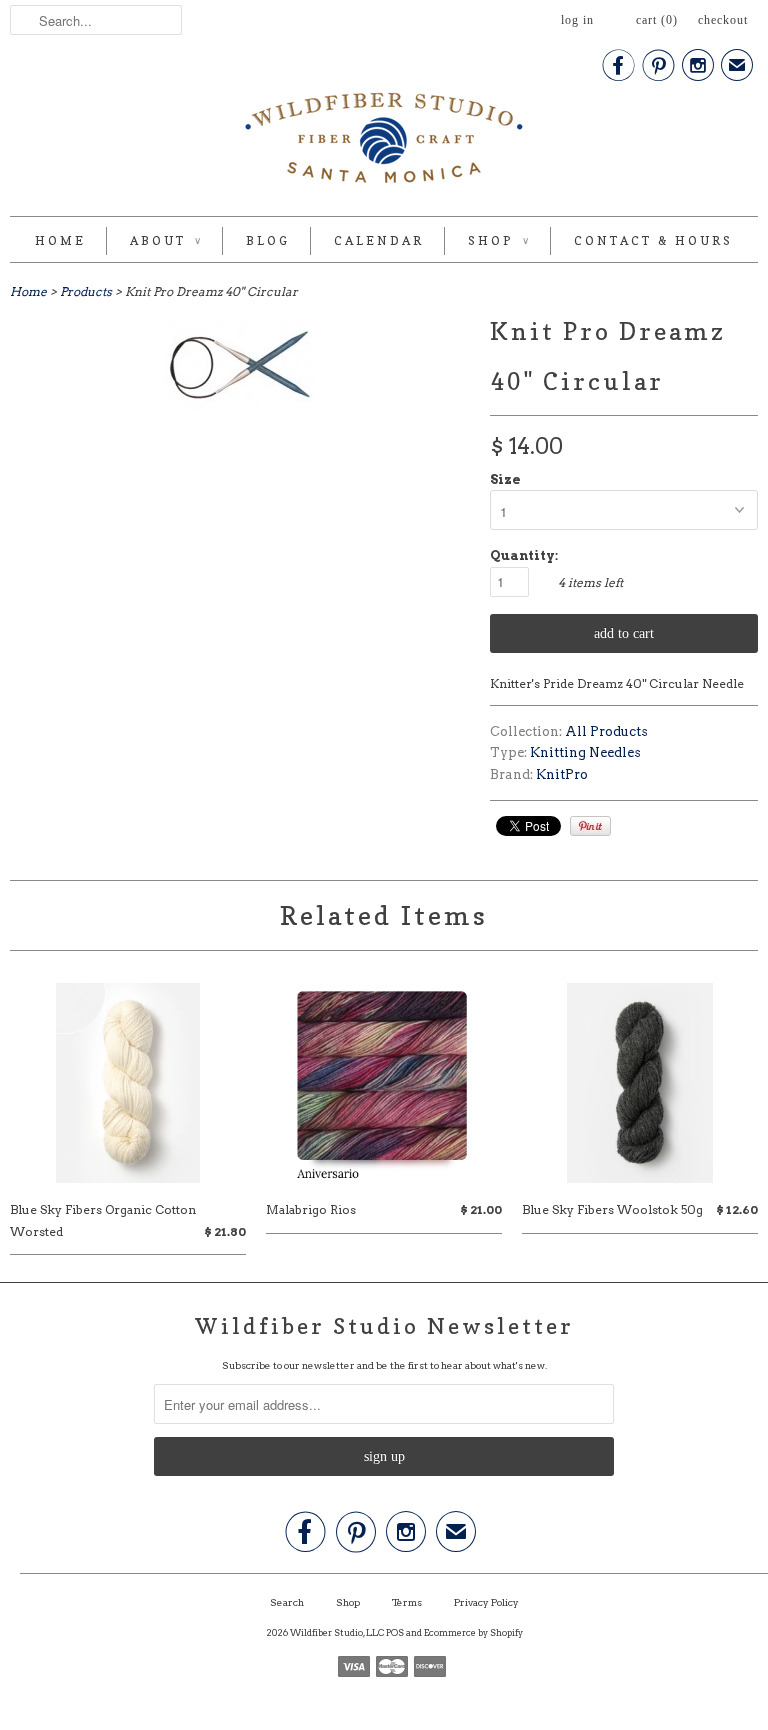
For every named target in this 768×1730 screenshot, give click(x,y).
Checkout (723, 20)
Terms (407, 1602)
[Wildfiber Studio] (384, 142)
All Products (606, 731)
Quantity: (524, 555)
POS (395, 1632)
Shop (499, 240)
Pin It (590, 826)
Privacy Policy (486, 1602)
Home (60, 240)
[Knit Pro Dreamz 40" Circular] (240, 407)
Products (86, 291)
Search (287, 1602)
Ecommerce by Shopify (473, 1632)
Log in (577, 20)
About (166, 240)
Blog (268, 240)
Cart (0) (657, 20)
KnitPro (562, 774)
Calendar (379, 240)
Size (505, 479)
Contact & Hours (653, 240)
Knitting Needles (585, 752)
